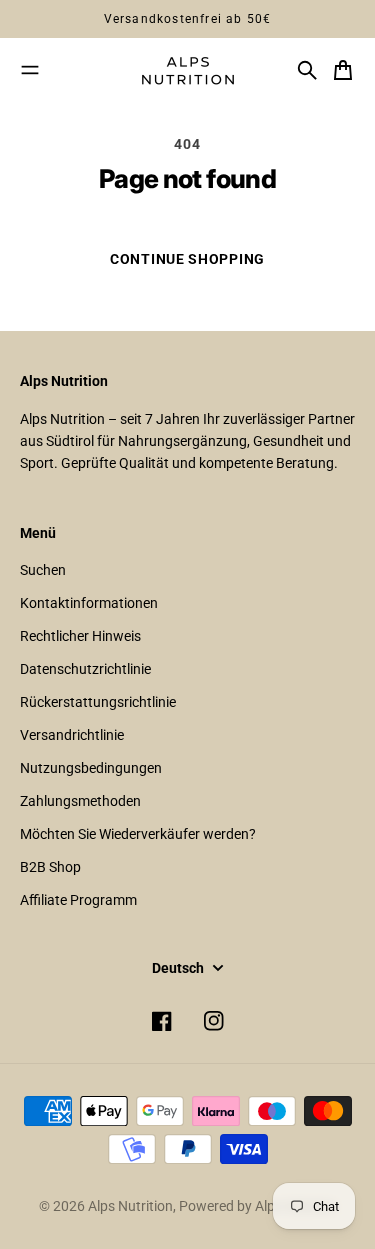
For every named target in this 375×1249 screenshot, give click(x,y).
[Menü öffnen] (30, 70)
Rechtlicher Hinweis (80, 636)
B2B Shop (50, 867)
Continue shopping (187, 259)
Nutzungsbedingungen (91, 768)
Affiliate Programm (78, 900)
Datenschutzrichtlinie (85, 669)
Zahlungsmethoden (80, 801)
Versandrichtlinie (72, 735)
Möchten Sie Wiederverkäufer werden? (138, 834)
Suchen (43, 570)
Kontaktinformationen (89, 603)
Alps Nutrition (130, 1206)
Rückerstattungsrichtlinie (98, 702)
